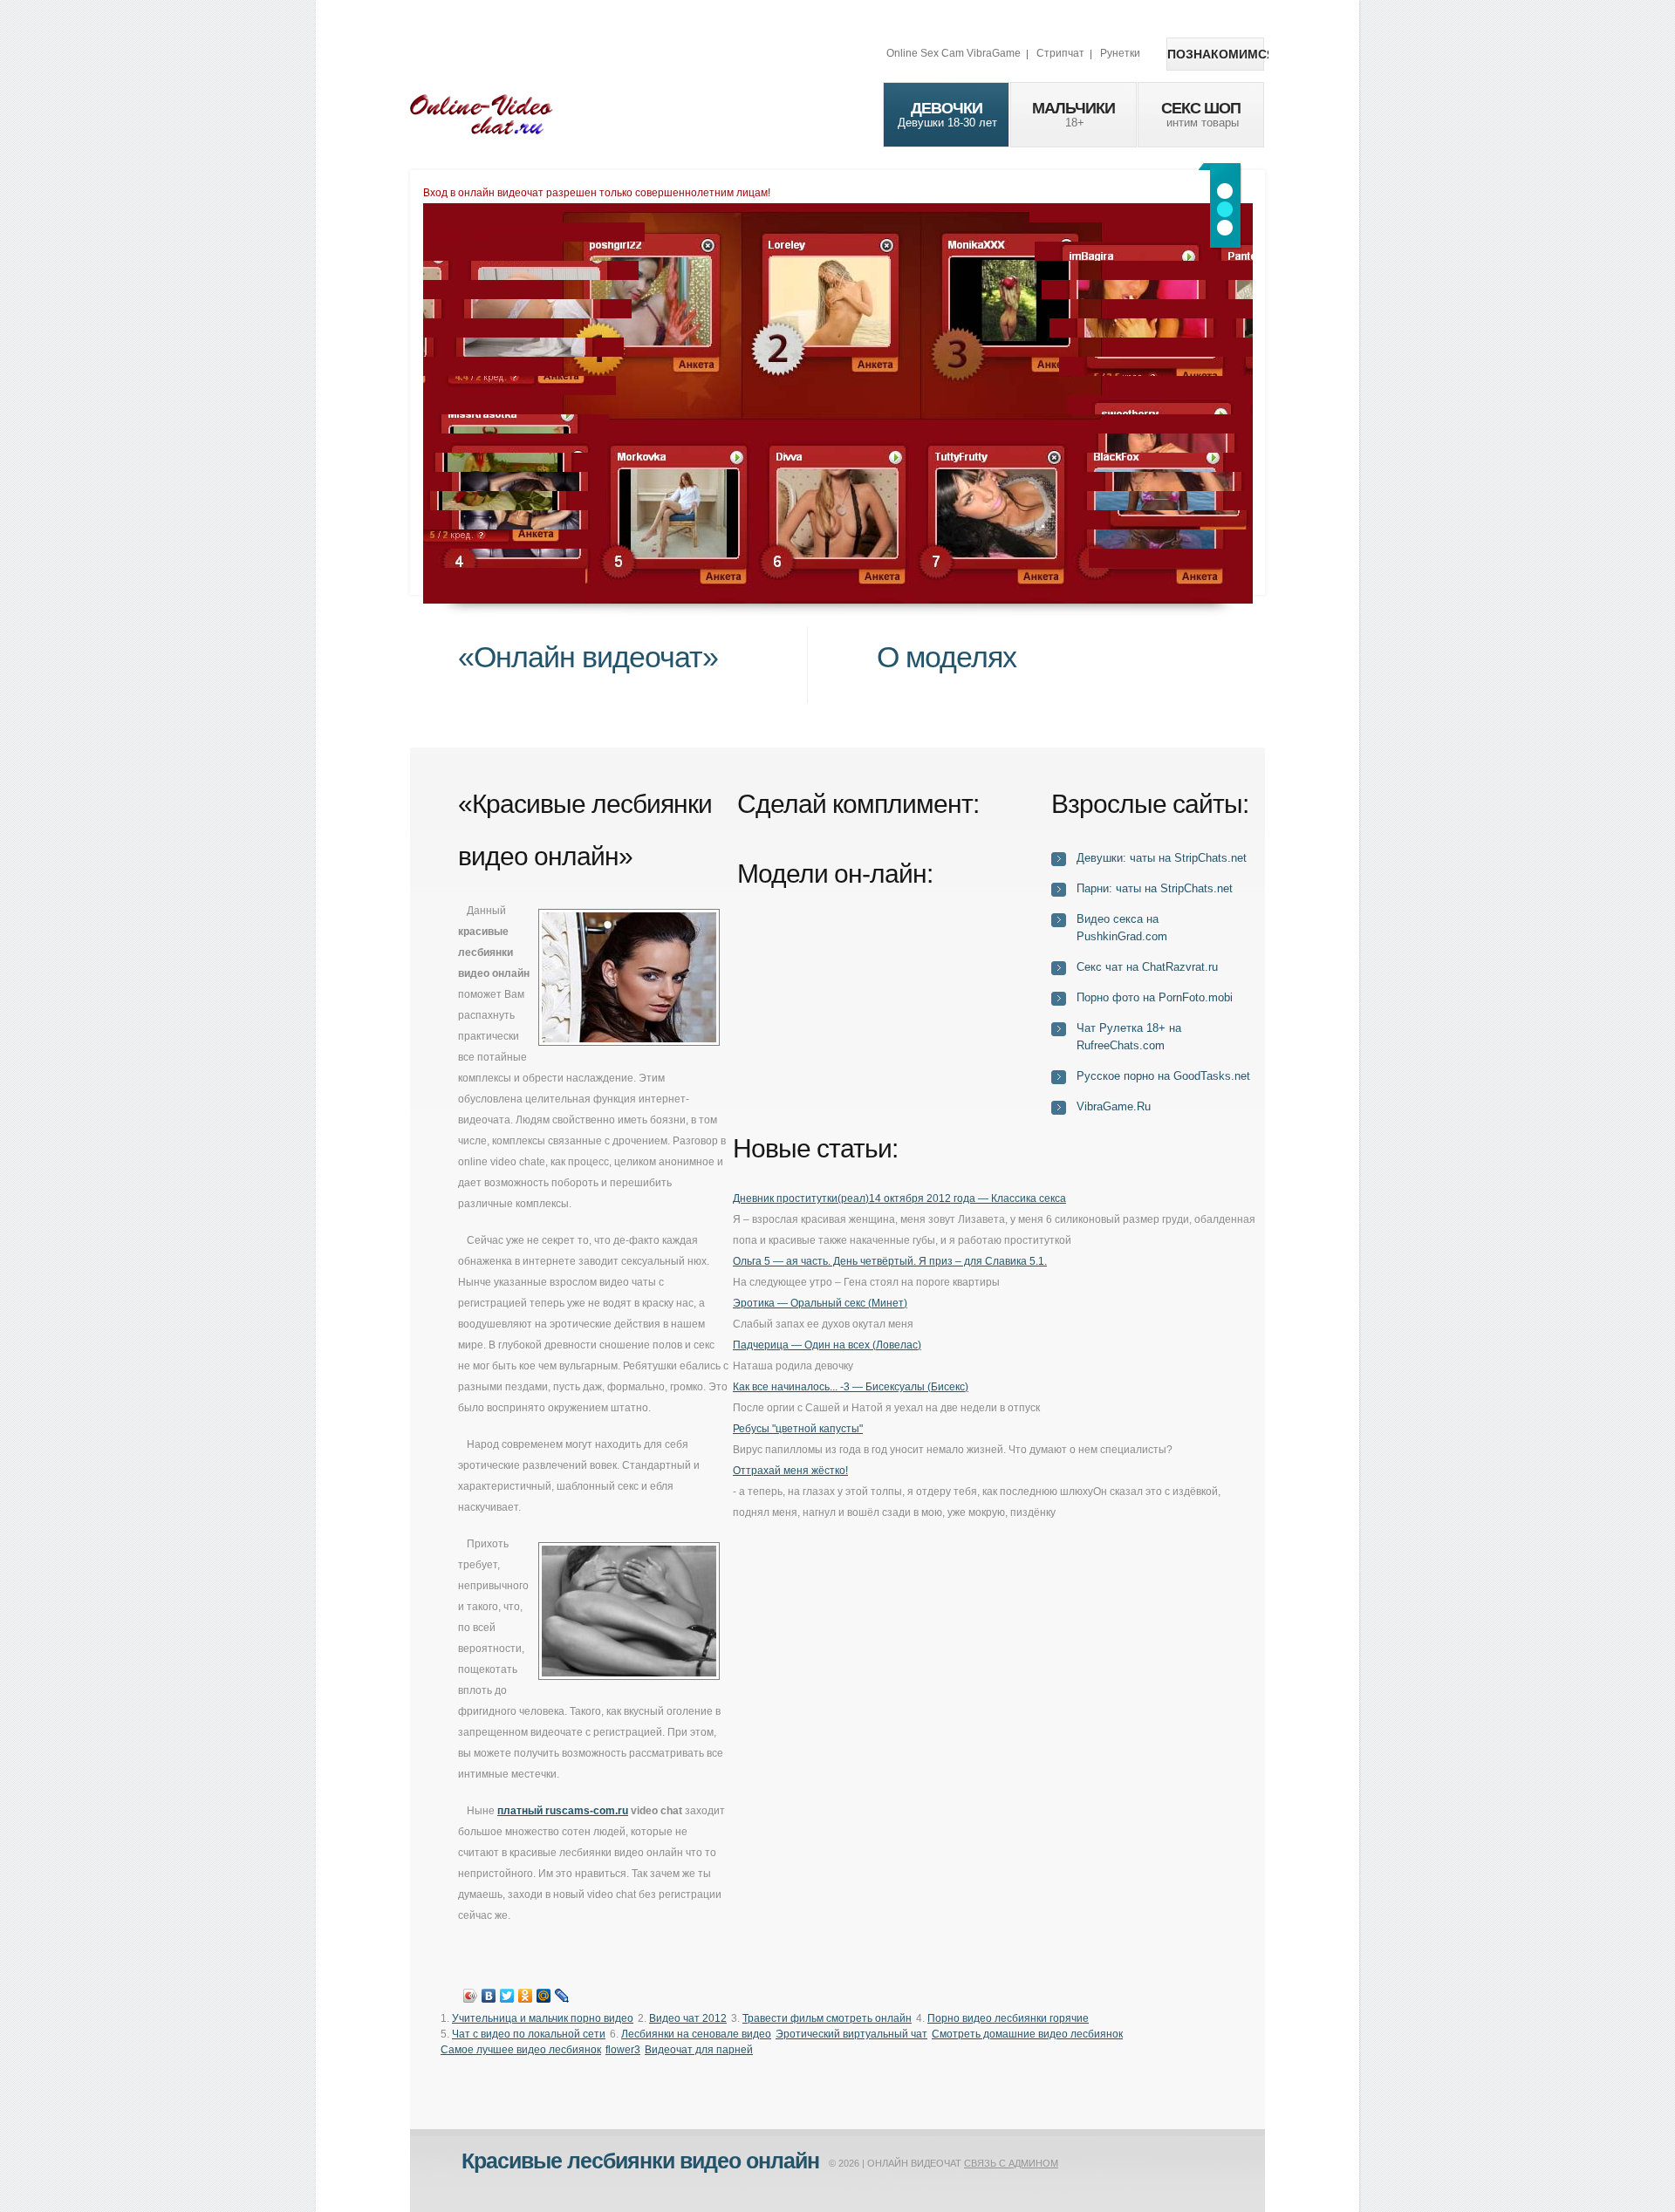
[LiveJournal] (562, 1996)
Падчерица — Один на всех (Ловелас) (827, 1345)
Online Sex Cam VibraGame (954, 53)
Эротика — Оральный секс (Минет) (820, 1303)
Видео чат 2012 (688, 2018)
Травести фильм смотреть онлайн (827, 2018)
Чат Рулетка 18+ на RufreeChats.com (1129, 1037)
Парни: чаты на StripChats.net (1155, 888)
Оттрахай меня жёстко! (790, 1471)
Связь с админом (1011, 2163)
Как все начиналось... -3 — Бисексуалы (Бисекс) (851, 1387)
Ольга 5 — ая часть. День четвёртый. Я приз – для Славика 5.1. (890, 1261)
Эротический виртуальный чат (851, 2034)
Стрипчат (1060, 53)
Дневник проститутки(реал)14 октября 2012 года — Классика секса (899, 1198)
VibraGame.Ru (1114, 1106)
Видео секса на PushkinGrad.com (1122, 928)
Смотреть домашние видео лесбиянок (1027, 2034)
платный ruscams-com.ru (563, 1811)
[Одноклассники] (526, 1996)
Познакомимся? (1216, 54)
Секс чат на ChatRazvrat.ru (1147, 967)
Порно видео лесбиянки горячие (1008, 2018)
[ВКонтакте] (489, 1996)
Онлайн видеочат (482, 113)
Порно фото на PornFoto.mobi (1155, 997)
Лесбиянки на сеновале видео (696, 2034)
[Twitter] (507, 1996)
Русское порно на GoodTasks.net (1163, 1076)
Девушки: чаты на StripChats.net (1162, 858)
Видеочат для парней (699, 2050)
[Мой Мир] (544, 1996)
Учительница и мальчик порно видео (543, 2018)
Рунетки (1120, 53)
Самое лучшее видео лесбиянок (521, 2050)
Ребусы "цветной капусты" (798, 1429)
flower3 (623, 2050)
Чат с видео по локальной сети (529, 2034)
